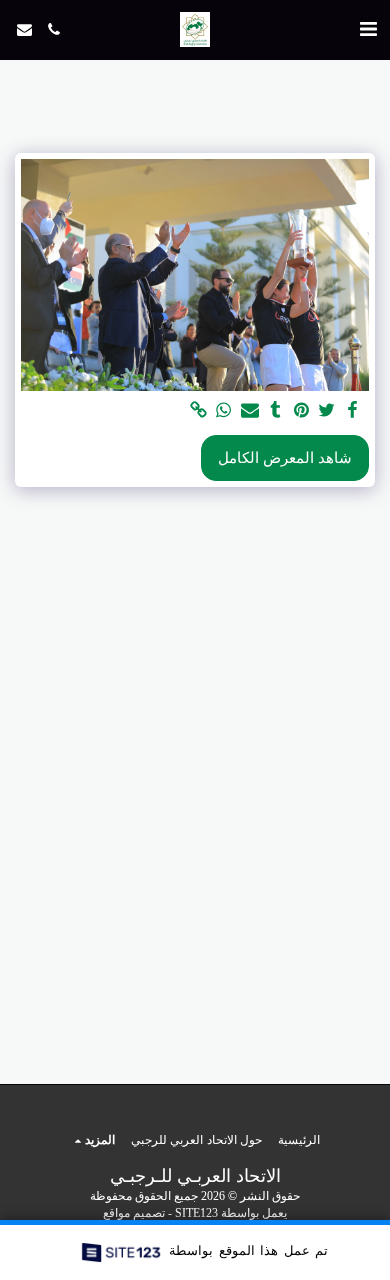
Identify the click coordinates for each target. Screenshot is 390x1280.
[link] (198, 410)
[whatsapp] (224, 410)
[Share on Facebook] (352, 410)
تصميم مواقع (134, 1213)
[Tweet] (327, 410)
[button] (368, 29)
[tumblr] (275, 410)
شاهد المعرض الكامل (285, 458)
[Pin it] (301, 410)
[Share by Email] (249, 410)
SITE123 (196, 1213)
